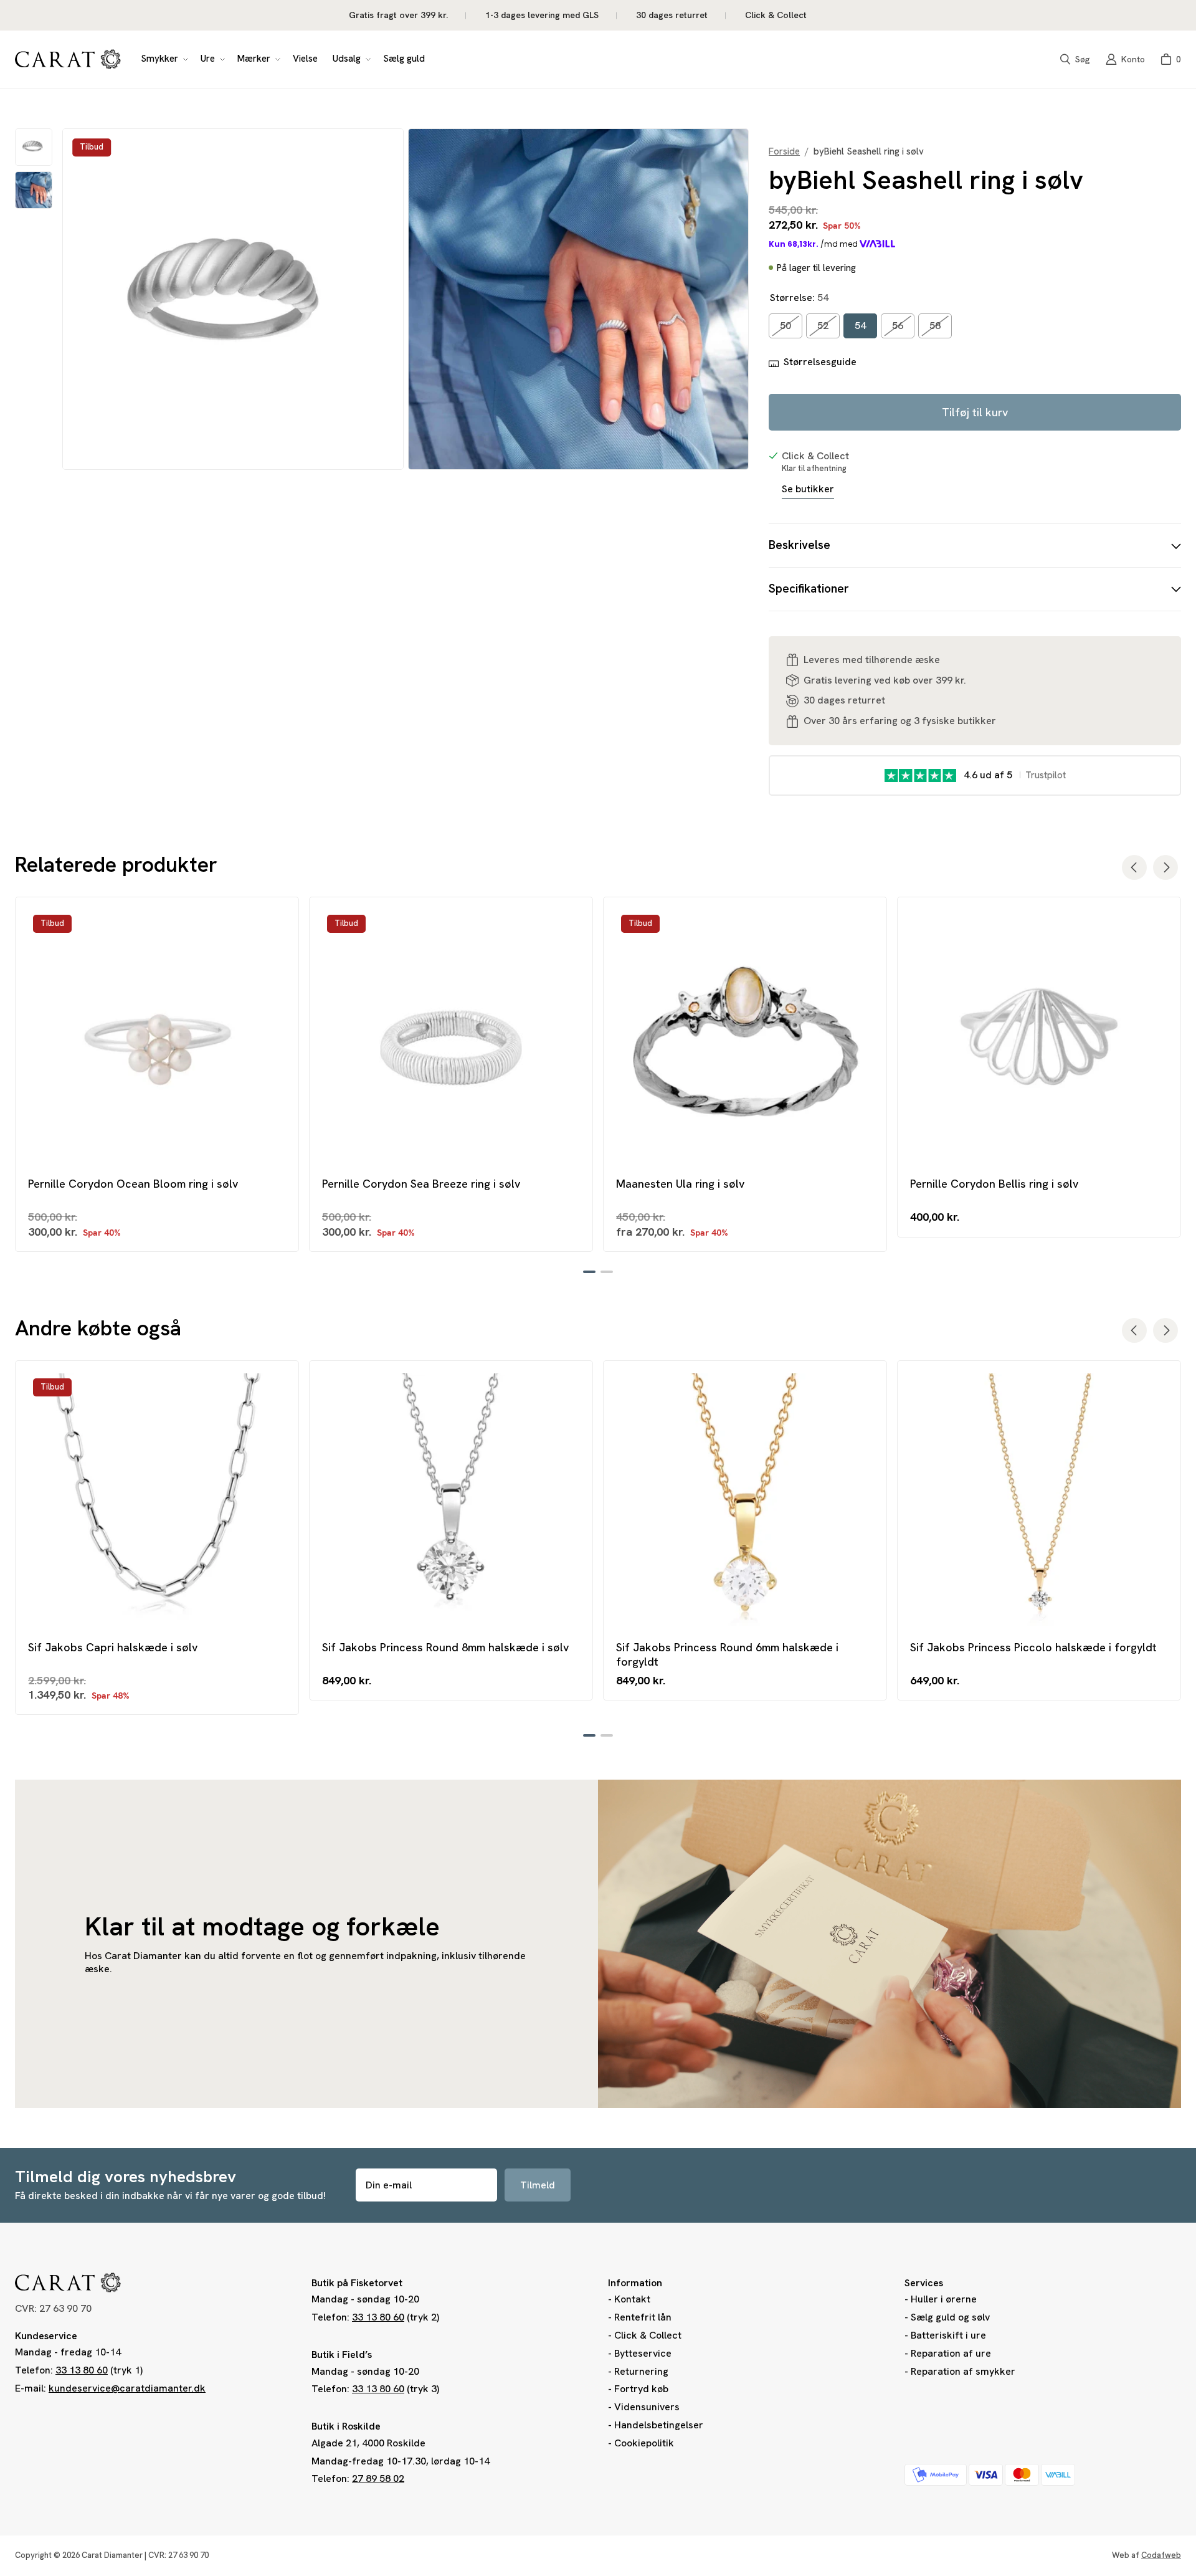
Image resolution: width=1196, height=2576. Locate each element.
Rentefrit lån (643, 2317)
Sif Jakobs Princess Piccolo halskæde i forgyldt (1033, 1647)
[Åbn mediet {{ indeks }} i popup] (233, 299)
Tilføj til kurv (975, 412)
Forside (784, 152)
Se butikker (808, 489)
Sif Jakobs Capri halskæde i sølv (113, 1647)
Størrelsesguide (820, 362)
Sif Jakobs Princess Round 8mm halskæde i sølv (445, 1647)
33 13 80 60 (82, 2370)
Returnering (641, 2371)
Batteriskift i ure (948, 2335)
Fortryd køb (641, 2389)
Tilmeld (538, 2185)
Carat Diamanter (112, 2555)
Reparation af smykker (963, 2371)
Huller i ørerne (944, 2299)
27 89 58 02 (378, 2478)
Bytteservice (643, 2353)
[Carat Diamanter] (68, 59)
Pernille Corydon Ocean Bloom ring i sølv (133, 1184)
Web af (1146, 2555)
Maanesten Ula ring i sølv (680, 1184)
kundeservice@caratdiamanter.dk (127, 2388)
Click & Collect (648, 2335)
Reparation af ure (951, 2353)
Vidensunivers (647, 2407)
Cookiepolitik (644, 2443)
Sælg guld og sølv (950, 2317)
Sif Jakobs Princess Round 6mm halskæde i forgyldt (727, 1654)
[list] (406, 299)
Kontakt (632, 2299)
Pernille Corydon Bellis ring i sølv (994, 1184)
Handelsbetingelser (659, 2425)
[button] (163, 59)
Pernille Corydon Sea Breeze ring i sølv (421, 1184)
